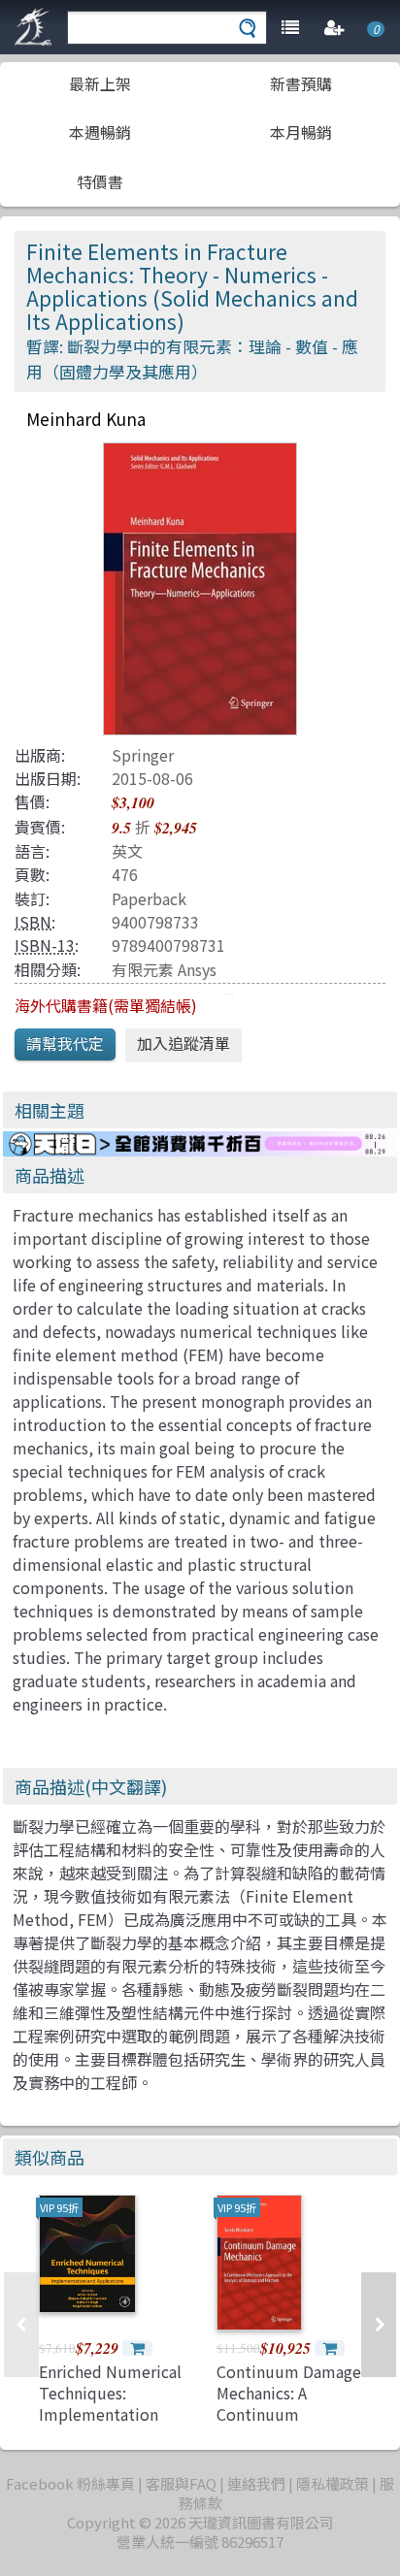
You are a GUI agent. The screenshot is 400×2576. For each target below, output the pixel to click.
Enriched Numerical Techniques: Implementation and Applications (110, 2404)
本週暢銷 (100, 132)
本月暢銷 (301, 132)
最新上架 (100, 83)
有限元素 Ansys (164, 969)
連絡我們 (256, 2483)
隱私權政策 (333, 2483)
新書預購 (301, 83)
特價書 (100, 181)
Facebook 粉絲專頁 (70, 2483)
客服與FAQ (181, 2483)
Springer (143, 755)
